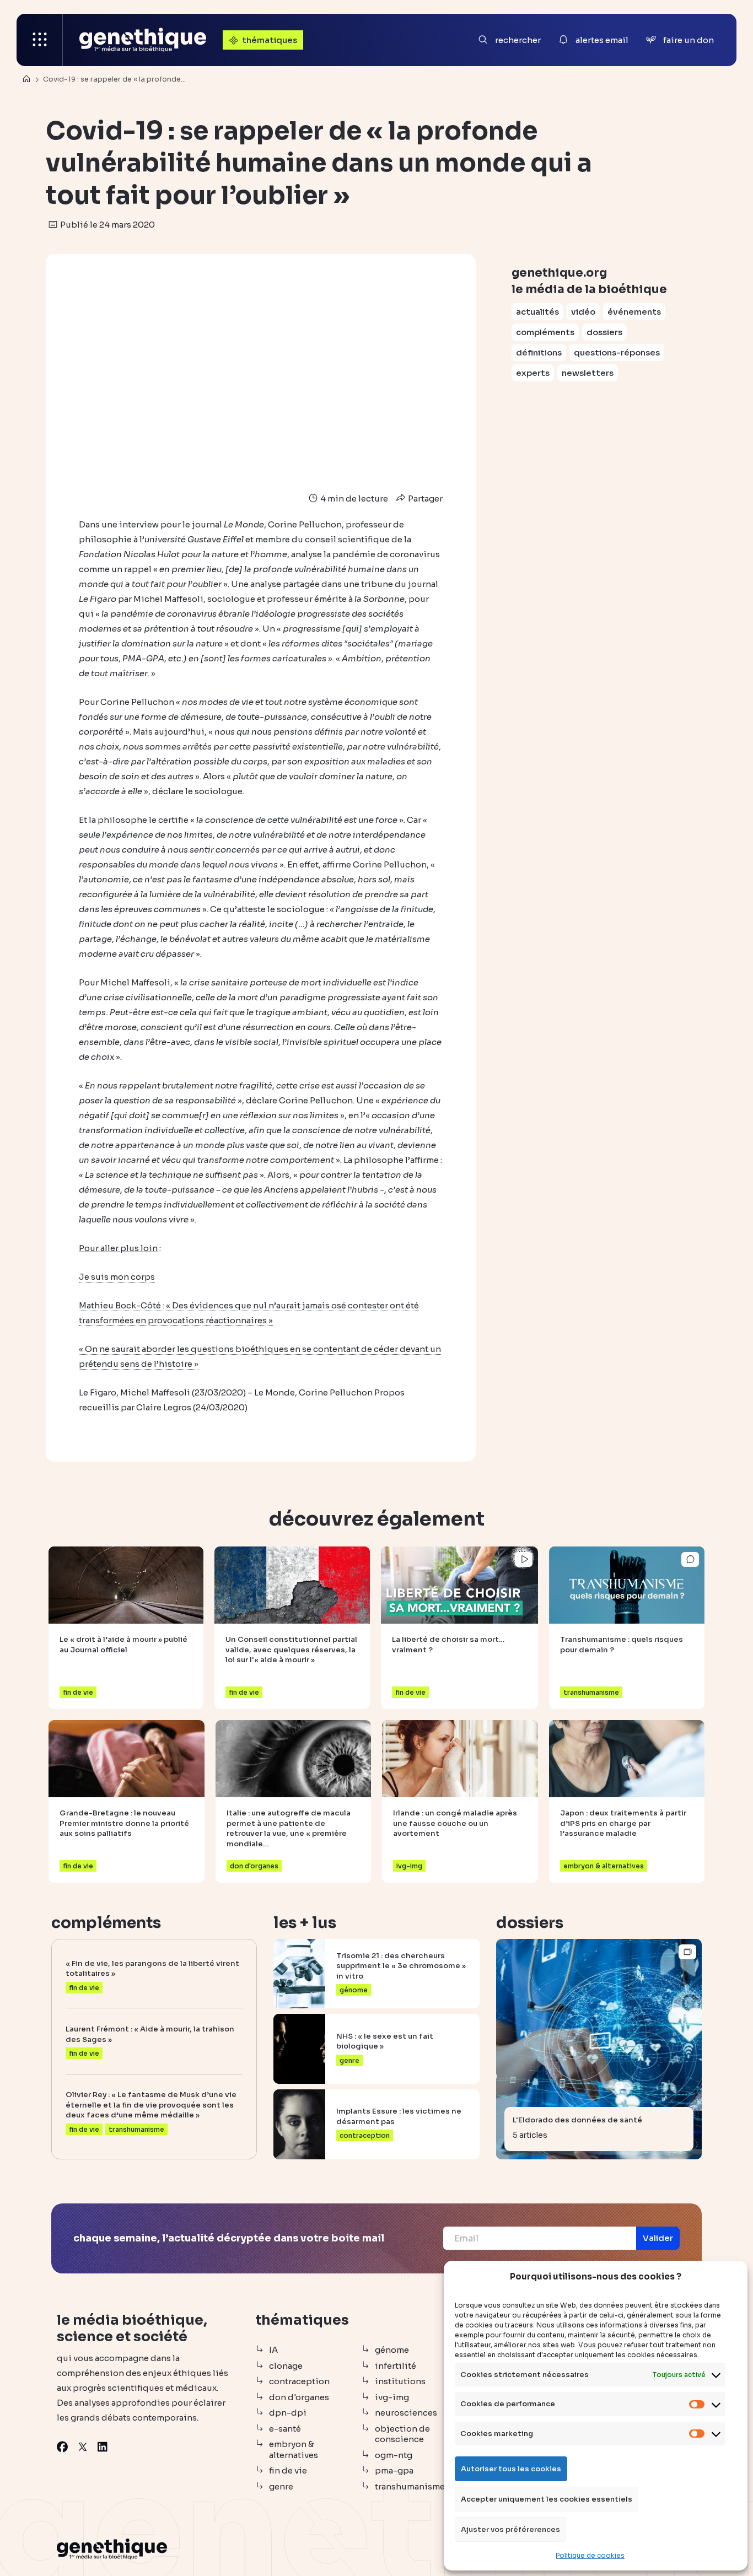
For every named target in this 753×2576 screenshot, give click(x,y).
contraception (299, 2381)
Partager (424, 499)
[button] (658, 2238)
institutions (400, 2381)
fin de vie (288, 2470)
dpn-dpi (288, 2413)
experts (533, 373)
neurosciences (406, 2413)
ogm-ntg (394, 2455)
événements (634, 312)
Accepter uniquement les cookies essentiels (547, 2499)
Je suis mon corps (117, 1277)
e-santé (285, 2429)
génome (392, 2350)
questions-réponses (617, 352)
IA (273, 2350)
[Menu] (40, 40)
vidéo (583, 312)
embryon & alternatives (294, 2450)
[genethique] (143, 40)
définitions (539, 352)
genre (281, 2486)
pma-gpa (394, 2470)
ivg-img (392, 2397)
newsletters (588, 373)
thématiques (270, 40)
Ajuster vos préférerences (510, 2529)
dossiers (604, 332)
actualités (537, 312)
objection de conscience (402, 2434)
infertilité (396, 2366)
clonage (286, 2366)
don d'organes (299, 2397)
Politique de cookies (590, 2555)
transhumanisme (410, 2486)
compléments (545, 332)
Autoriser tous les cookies (511, 2469)
